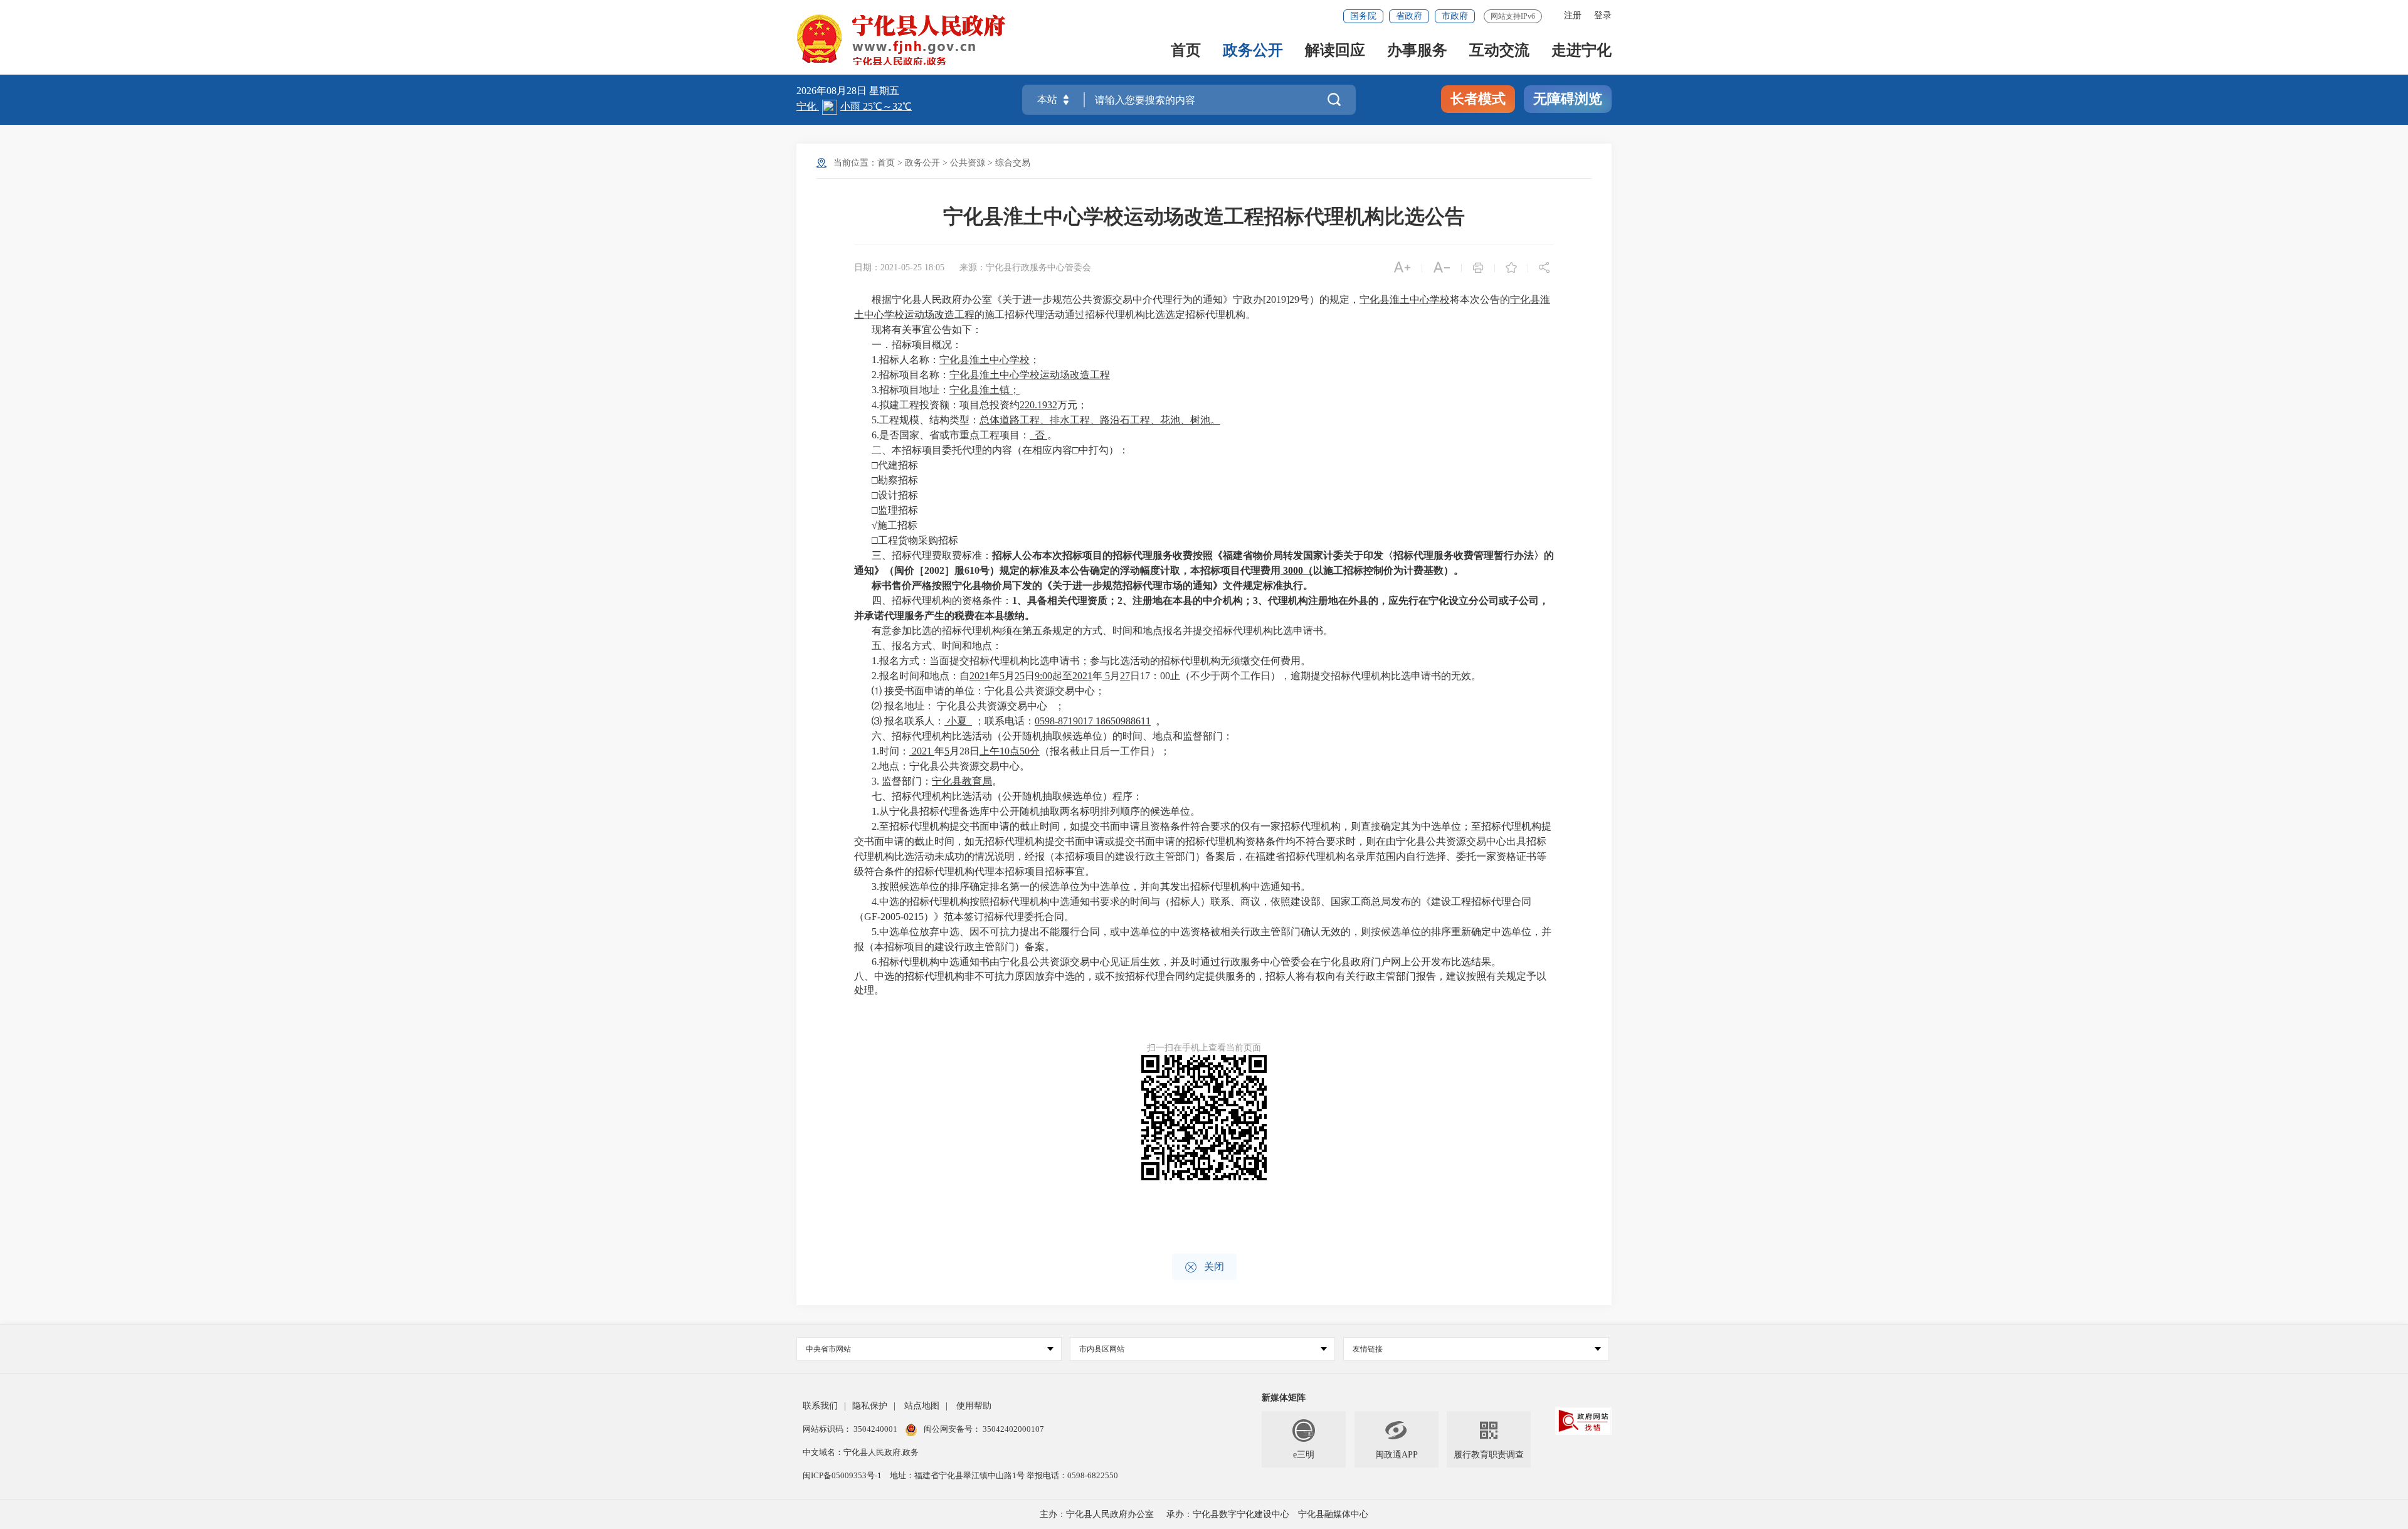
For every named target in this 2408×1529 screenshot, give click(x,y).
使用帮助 (974, 1406)
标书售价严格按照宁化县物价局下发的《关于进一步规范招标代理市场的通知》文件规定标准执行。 (1092, 585)
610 (972, 570)
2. (875, 375)
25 (1020, 676)
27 (1125, 676)
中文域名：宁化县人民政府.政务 (861, 1452)
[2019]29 (1281, 299)
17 (1145, 676)
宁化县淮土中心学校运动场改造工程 (1030, 375)
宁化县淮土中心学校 (1405, 299)
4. (875, 405)
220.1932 (1038, 405)
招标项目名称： (914, 375)
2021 (980, 676)
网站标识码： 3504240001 (851, 1429)
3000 (1293, 570)
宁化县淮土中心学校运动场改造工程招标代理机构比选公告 (1204, 216)
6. (875, 435)
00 (1165, 676)
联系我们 (820, 1406)
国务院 (1363, 16)
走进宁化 (1582, 51)
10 (1005, 751)
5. (875, 420)
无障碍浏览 (1568, 99)
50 (1025, 751)
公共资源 (968, 163)
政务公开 (1253, 51)
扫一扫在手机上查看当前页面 (1204, 1048)
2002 (934, 570)
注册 (1573, 15)
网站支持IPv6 (1513, 16)
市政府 (1455, 16)
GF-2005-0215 (894, 917)
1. (875, 360)
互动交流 (1499, 51)
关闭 (1204, 1267)
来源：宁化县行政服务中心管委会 (1025, 267)
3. (875, 390)
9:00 (1043, 676)
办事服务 (1417, 51)
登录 (1603, 15)
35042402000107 (1012, 1429)
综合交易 (1013, 163)
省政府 (1409, 16)
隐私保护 (870, 1406)
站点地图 (922, 1406)
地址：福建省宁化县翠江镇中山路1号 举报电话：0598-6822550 (1004, 1475)
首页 (1186, 51)
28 (964, 751)
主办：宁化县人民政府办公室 (1097, 1514)
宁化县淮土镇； (985, 390)
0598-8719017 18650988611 (1093, 721)
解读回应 (1335, 51)
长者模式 (1478, 99)
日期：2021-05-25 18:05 (899, 267)
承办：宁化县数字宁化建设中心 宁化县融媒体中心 (1267, 1514)
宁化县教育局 (962, 781)
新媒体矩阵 (1284, 1398)
